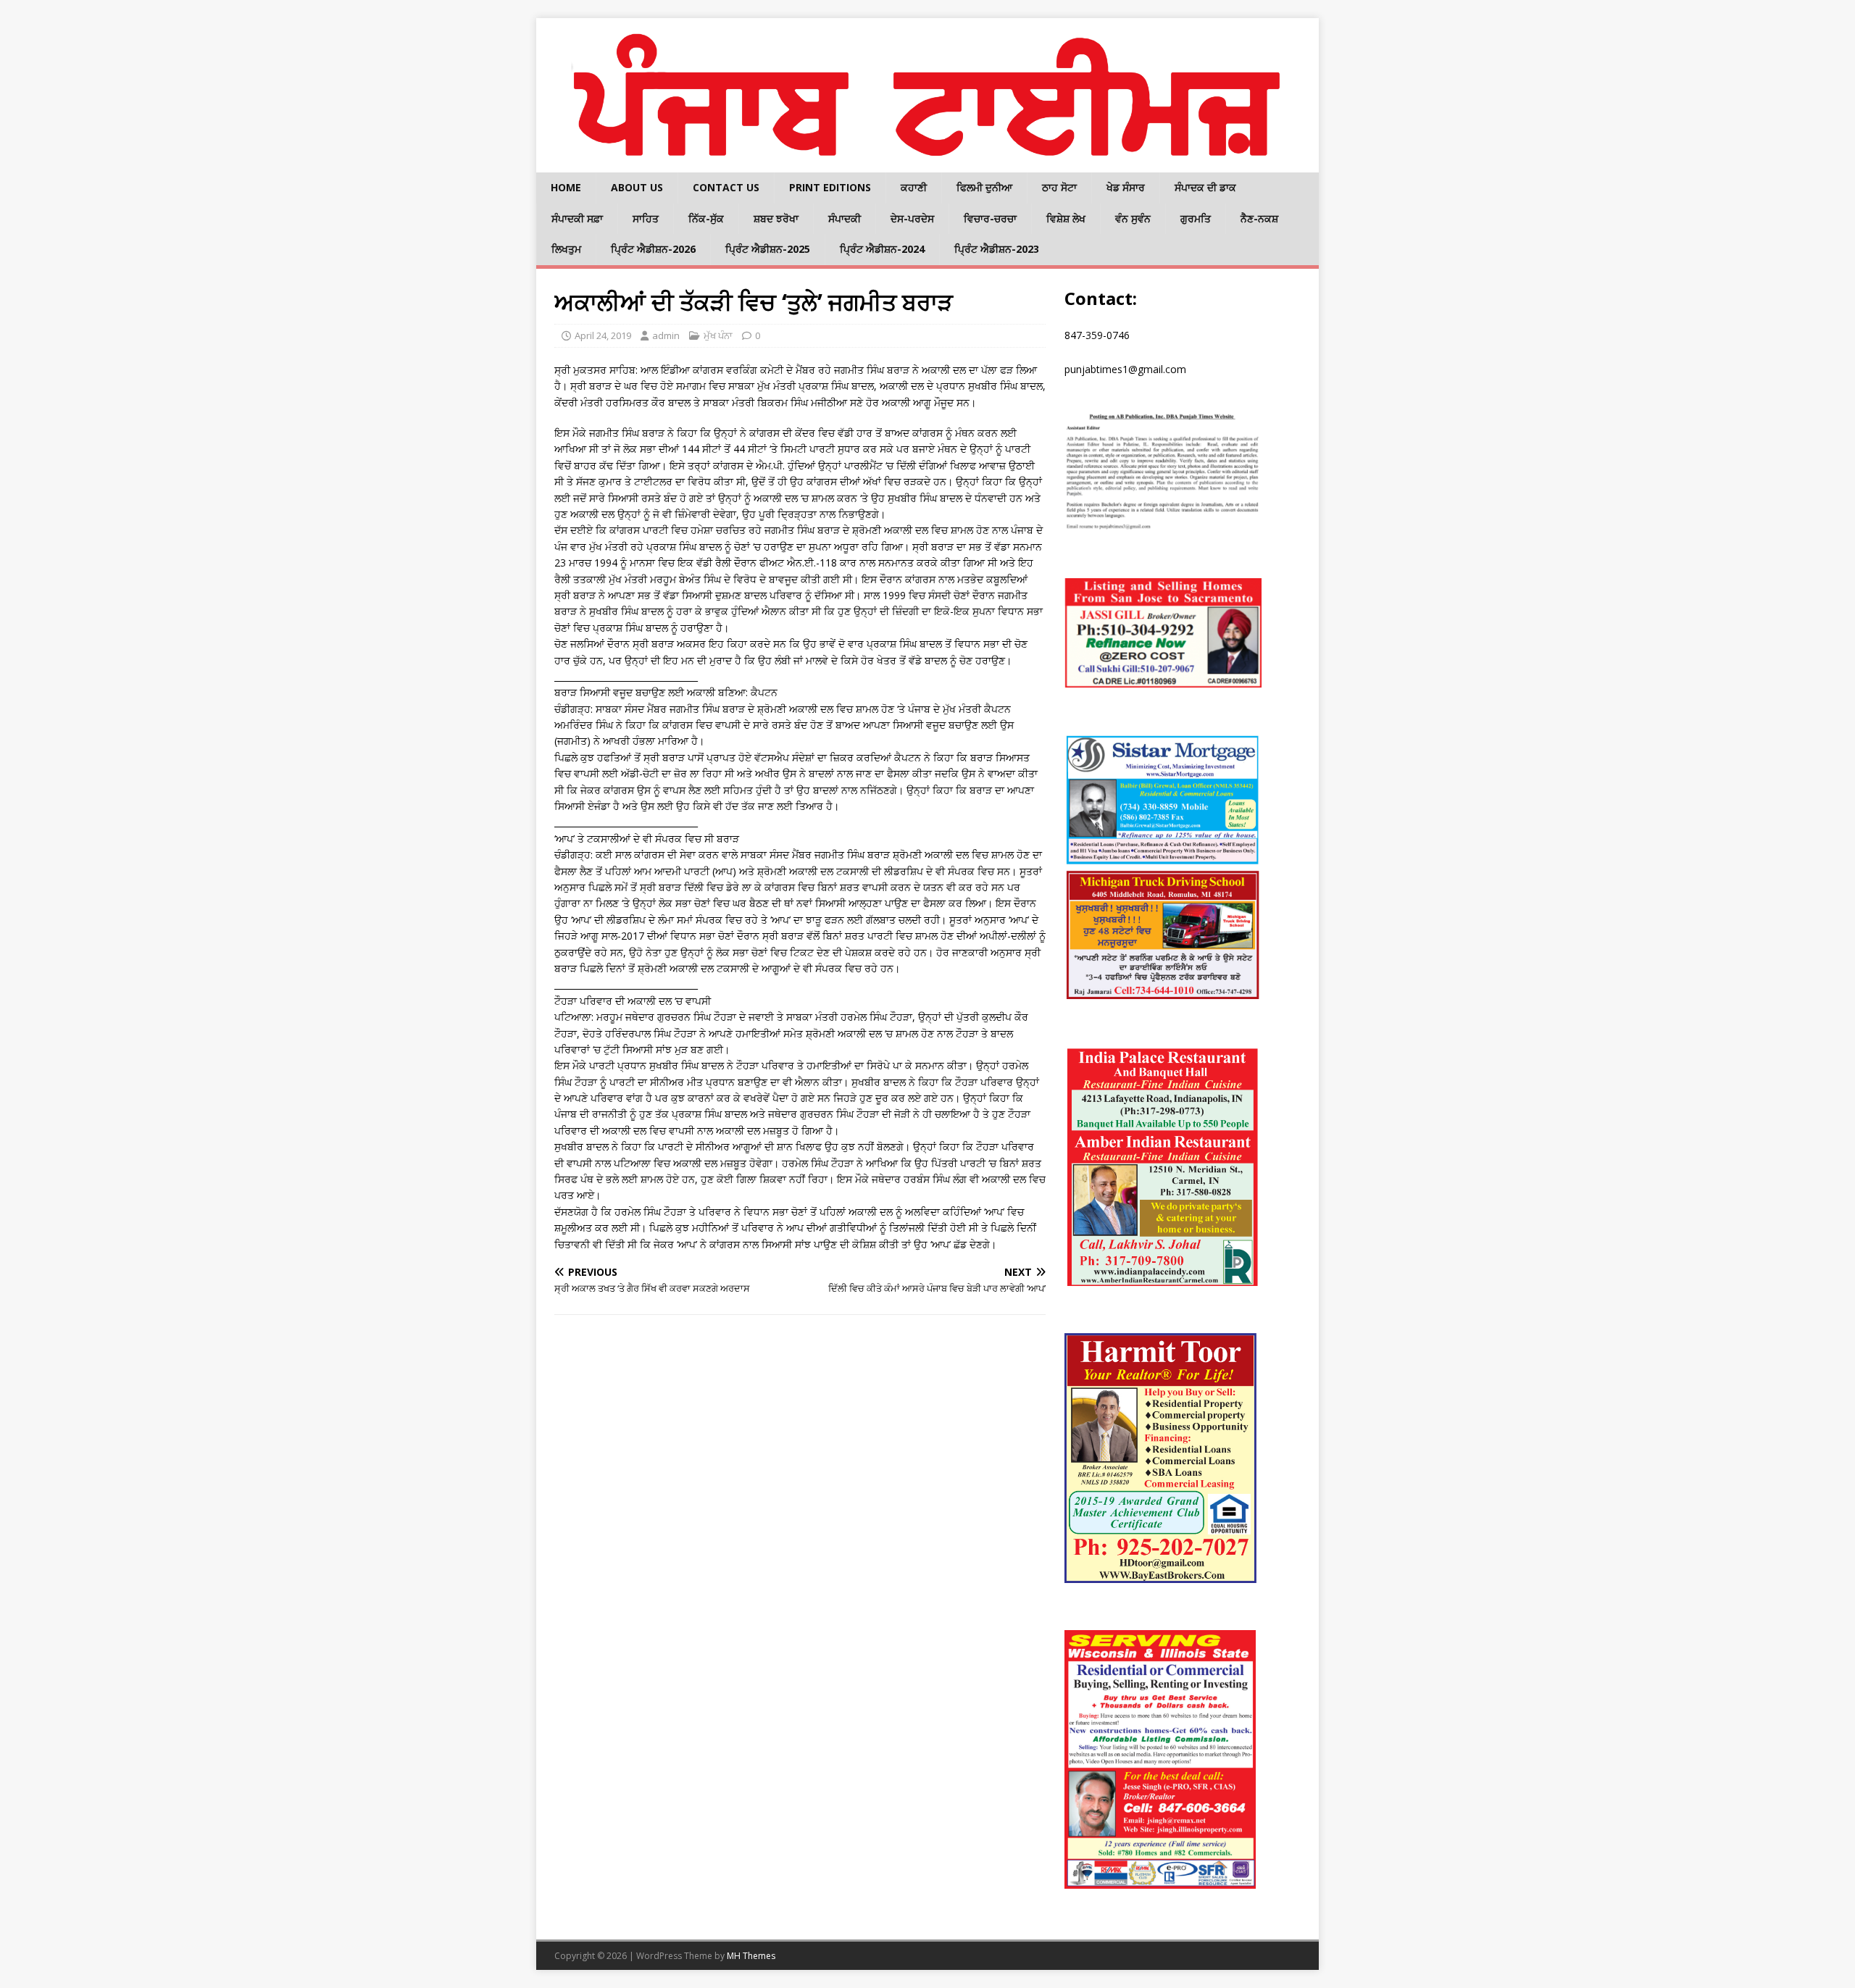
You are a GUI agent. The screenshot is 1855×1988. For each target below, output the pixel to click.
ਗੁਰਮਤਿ (1196, 218)
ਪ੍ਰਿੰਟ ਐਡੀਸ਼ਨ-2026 (653, 249)
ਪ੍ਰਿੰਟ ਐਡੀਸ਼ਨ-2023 (997, 249)
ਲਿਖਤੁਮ (566, 249)
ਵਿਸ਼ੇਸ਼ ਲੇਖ (1066, 218)
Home (566, 187)
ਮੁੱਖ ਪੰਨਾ (718, 335)
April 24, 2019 (603, 335)
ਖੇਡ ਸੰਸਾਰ (1126, 187)
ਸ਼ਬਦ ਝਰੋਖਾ (776, 218)
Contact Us (726, 187)
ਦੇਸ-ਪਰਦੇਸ (912, 218)
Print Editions (830, 187)
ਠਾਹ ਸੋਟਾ (1059, 187)
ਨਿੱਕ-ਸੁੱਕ (706, 218)
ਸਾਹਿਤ (646, 218)
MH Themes (751, 1956)
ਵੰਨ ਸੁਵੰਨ (1133, 218)
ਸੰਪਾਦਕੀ (845, 218)
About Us (637, 187)
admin (666, 335)
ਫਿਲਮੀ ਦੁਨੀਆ (984, 187)
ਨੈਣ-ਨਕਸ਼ (1259, 218)
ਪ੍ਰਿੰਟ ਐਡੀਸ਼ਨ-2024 (882, 249)
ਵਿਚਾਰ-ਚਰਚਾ (990, 218)
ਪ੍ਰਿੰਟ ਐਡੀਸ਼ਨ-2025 (768, 249)
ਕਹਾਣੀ (914, 187)
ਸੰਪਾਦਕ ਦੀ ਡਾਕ (1205, 187)
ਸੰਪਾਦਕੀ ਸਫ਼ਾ (577, 218)
